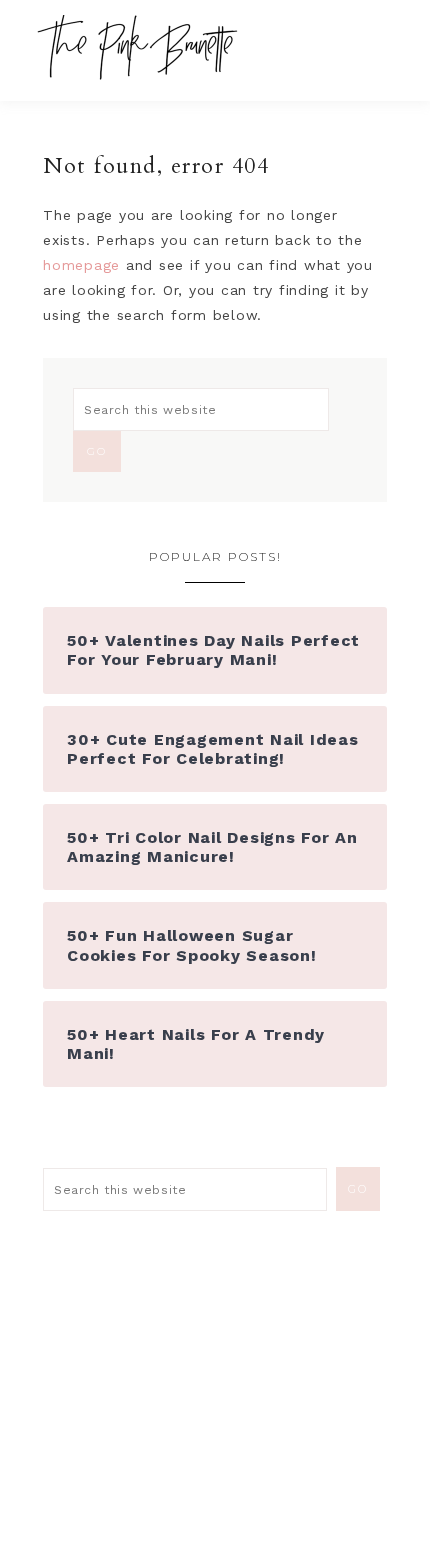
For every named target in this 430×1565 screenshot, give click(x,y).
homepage (81, 265)
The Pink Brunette (142, 47)
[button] (381, 40)
